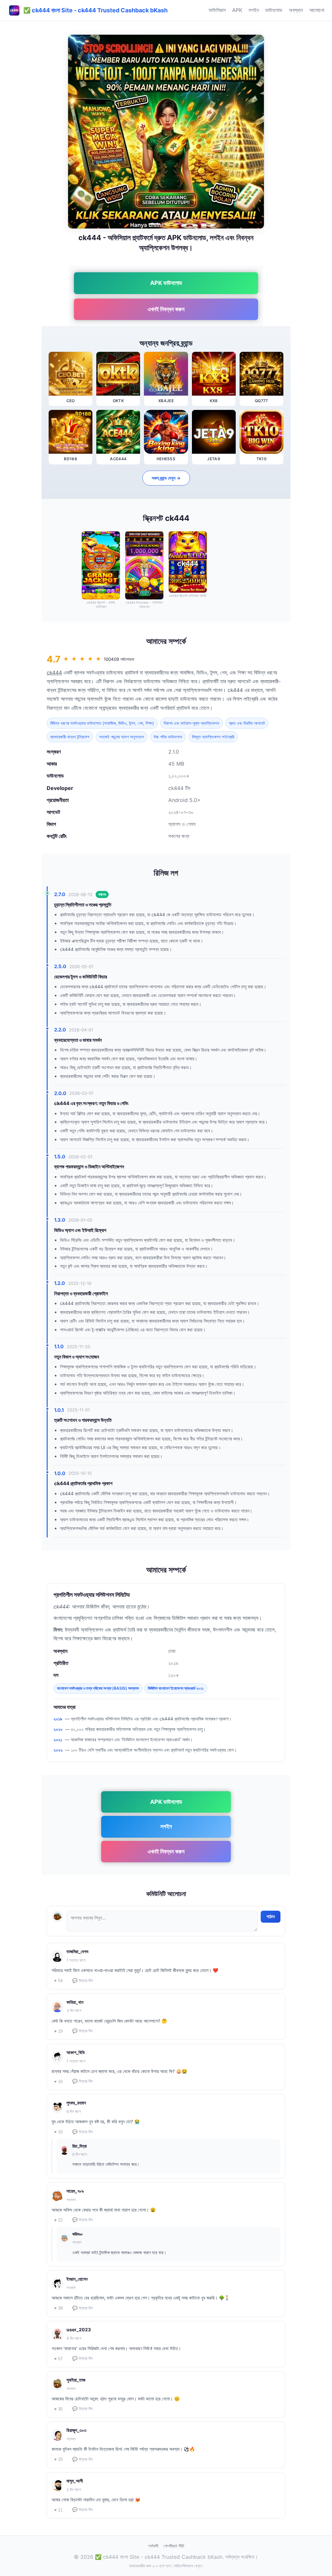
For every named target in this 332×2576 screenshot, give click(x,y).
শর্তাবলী (153, 2546)
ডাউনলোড (274, 10)
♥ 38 (58, 2308)
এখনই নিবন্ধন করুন (166, 309)
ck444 (54, 672)
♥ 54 (58, 1981)
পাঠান (271, 1917)
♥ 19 (58, 2031)
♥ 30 (58, 2409)
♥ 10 (58, 2132)
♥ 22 (58, 2220)
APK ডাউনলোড (166, 283)
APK (237, 10)
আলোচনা (317, 10)
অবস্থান (296, 10)
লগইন (254, 10)
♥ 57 (58, 2359)
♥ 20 (58, 2459)
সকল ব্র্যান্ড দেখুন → (166, 478)
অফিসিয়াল (217, 10)
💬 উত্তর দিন (83, 1981)
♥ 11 (58, 2510)
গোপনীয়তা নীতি (174, 2546)
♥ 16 (58, 2082)
